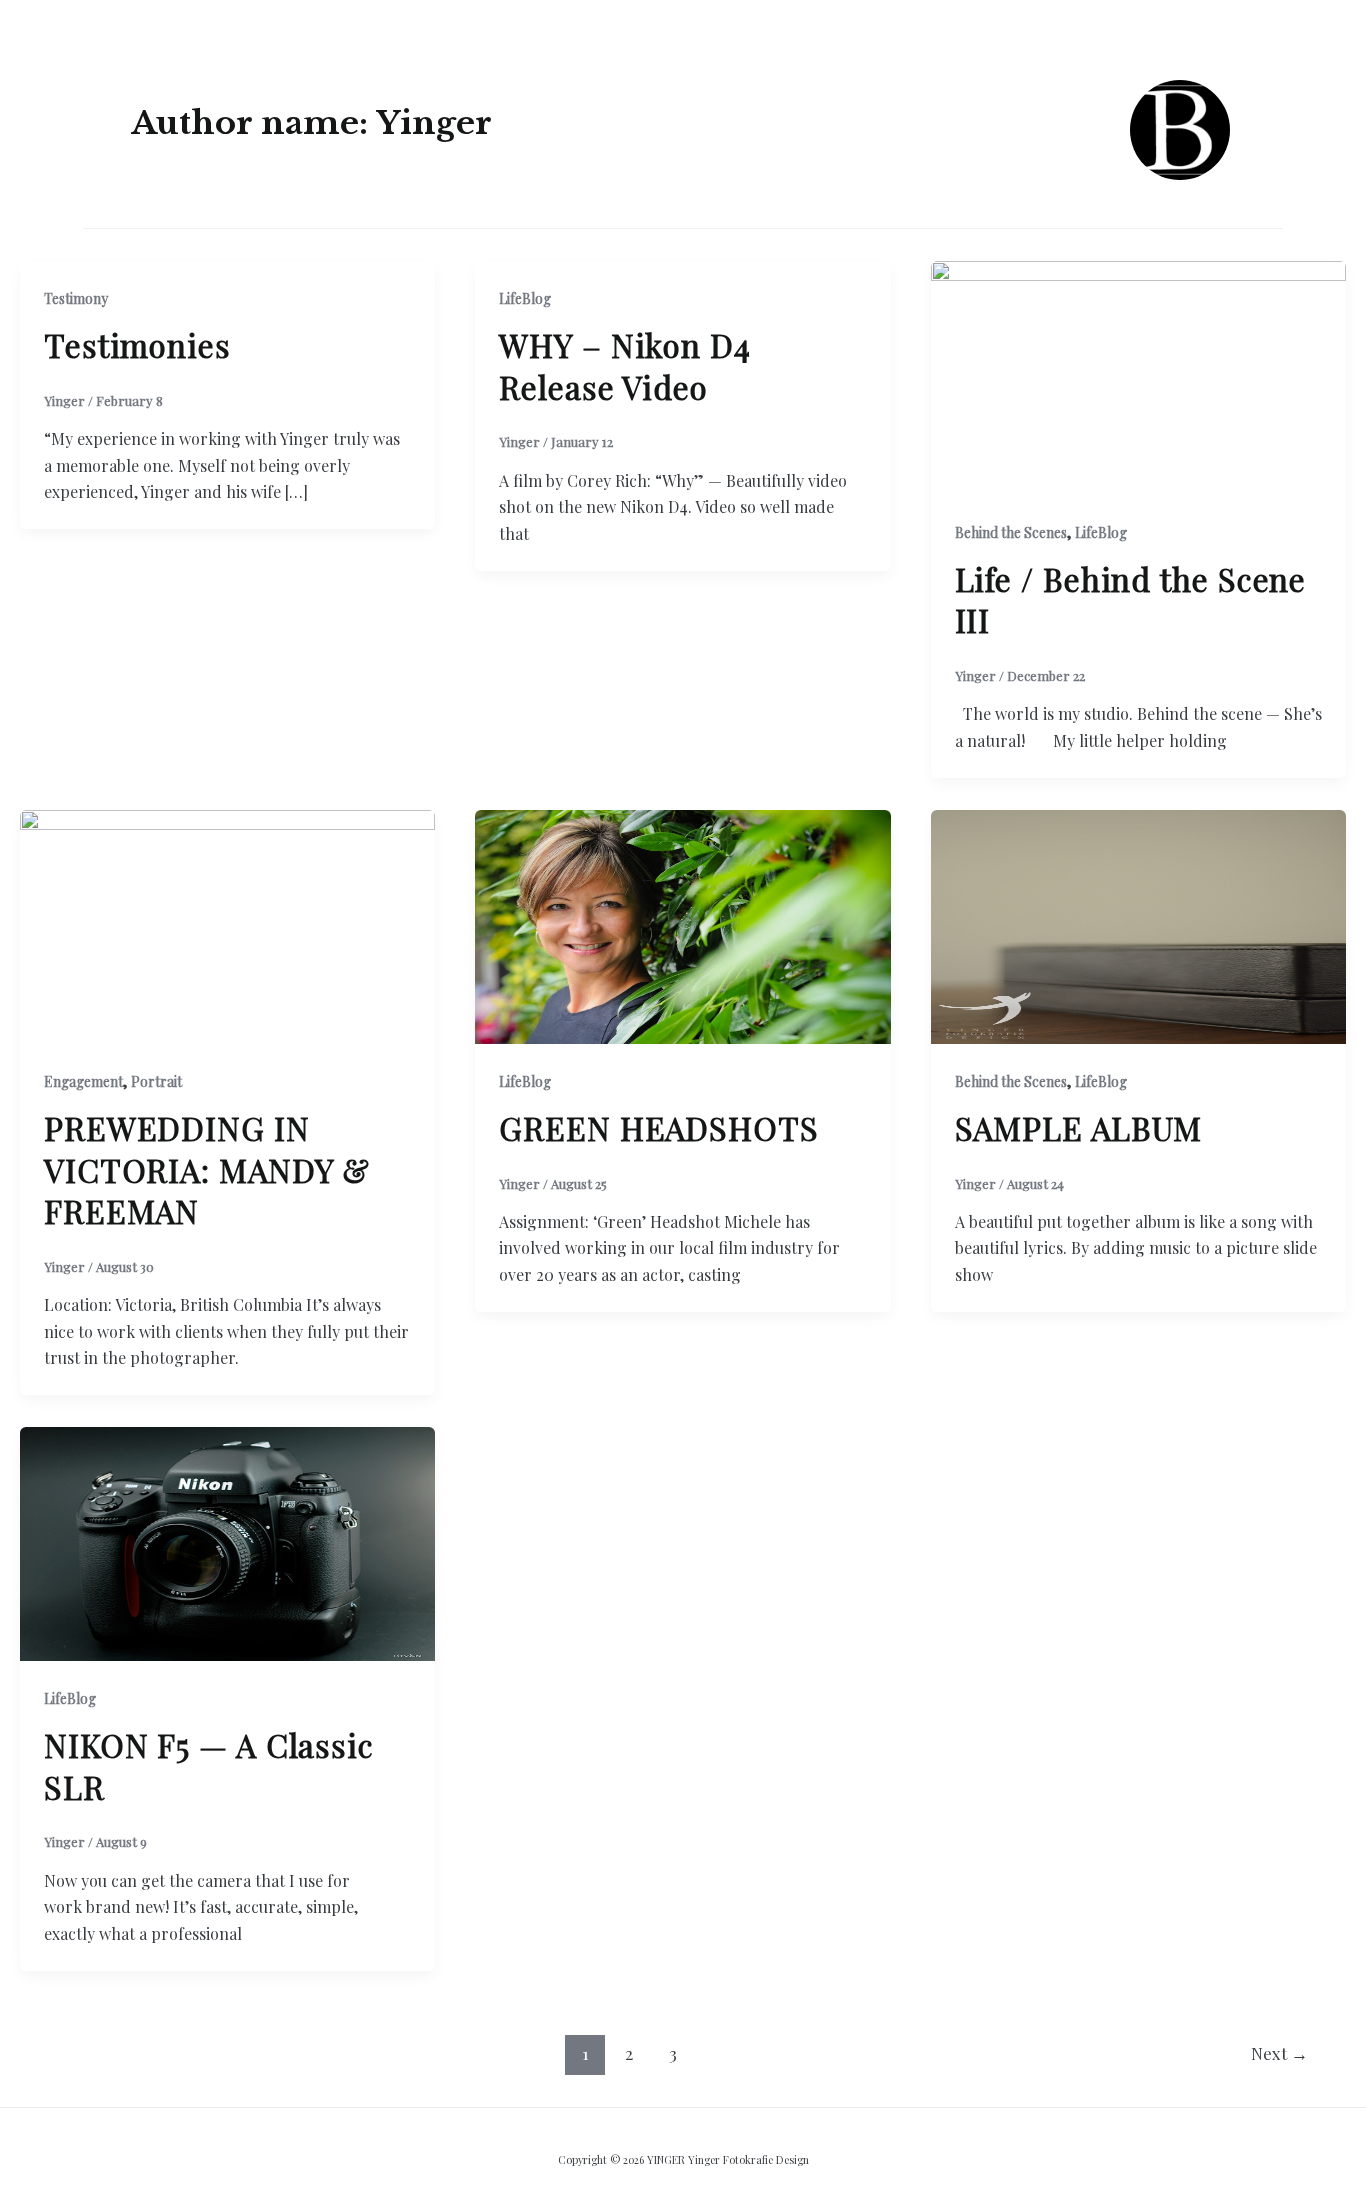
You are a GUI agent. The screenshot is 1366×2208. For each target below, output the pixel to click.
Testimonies (137, 344)
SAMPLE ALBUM (1079, 1127)
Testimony (76, 298)
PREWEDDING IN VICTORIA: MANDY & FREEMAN (207, 1169)
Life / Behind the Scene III (1131, 599)
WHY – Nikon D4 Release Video (625, 365)
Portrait (156, 1081)
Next (1279, 2053)
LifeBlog (525, 298)
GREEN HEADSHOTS (659, 1127)
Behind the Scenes (1011, 532)
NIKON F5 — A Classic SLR (209, 1765)
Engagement (83, 1081)
